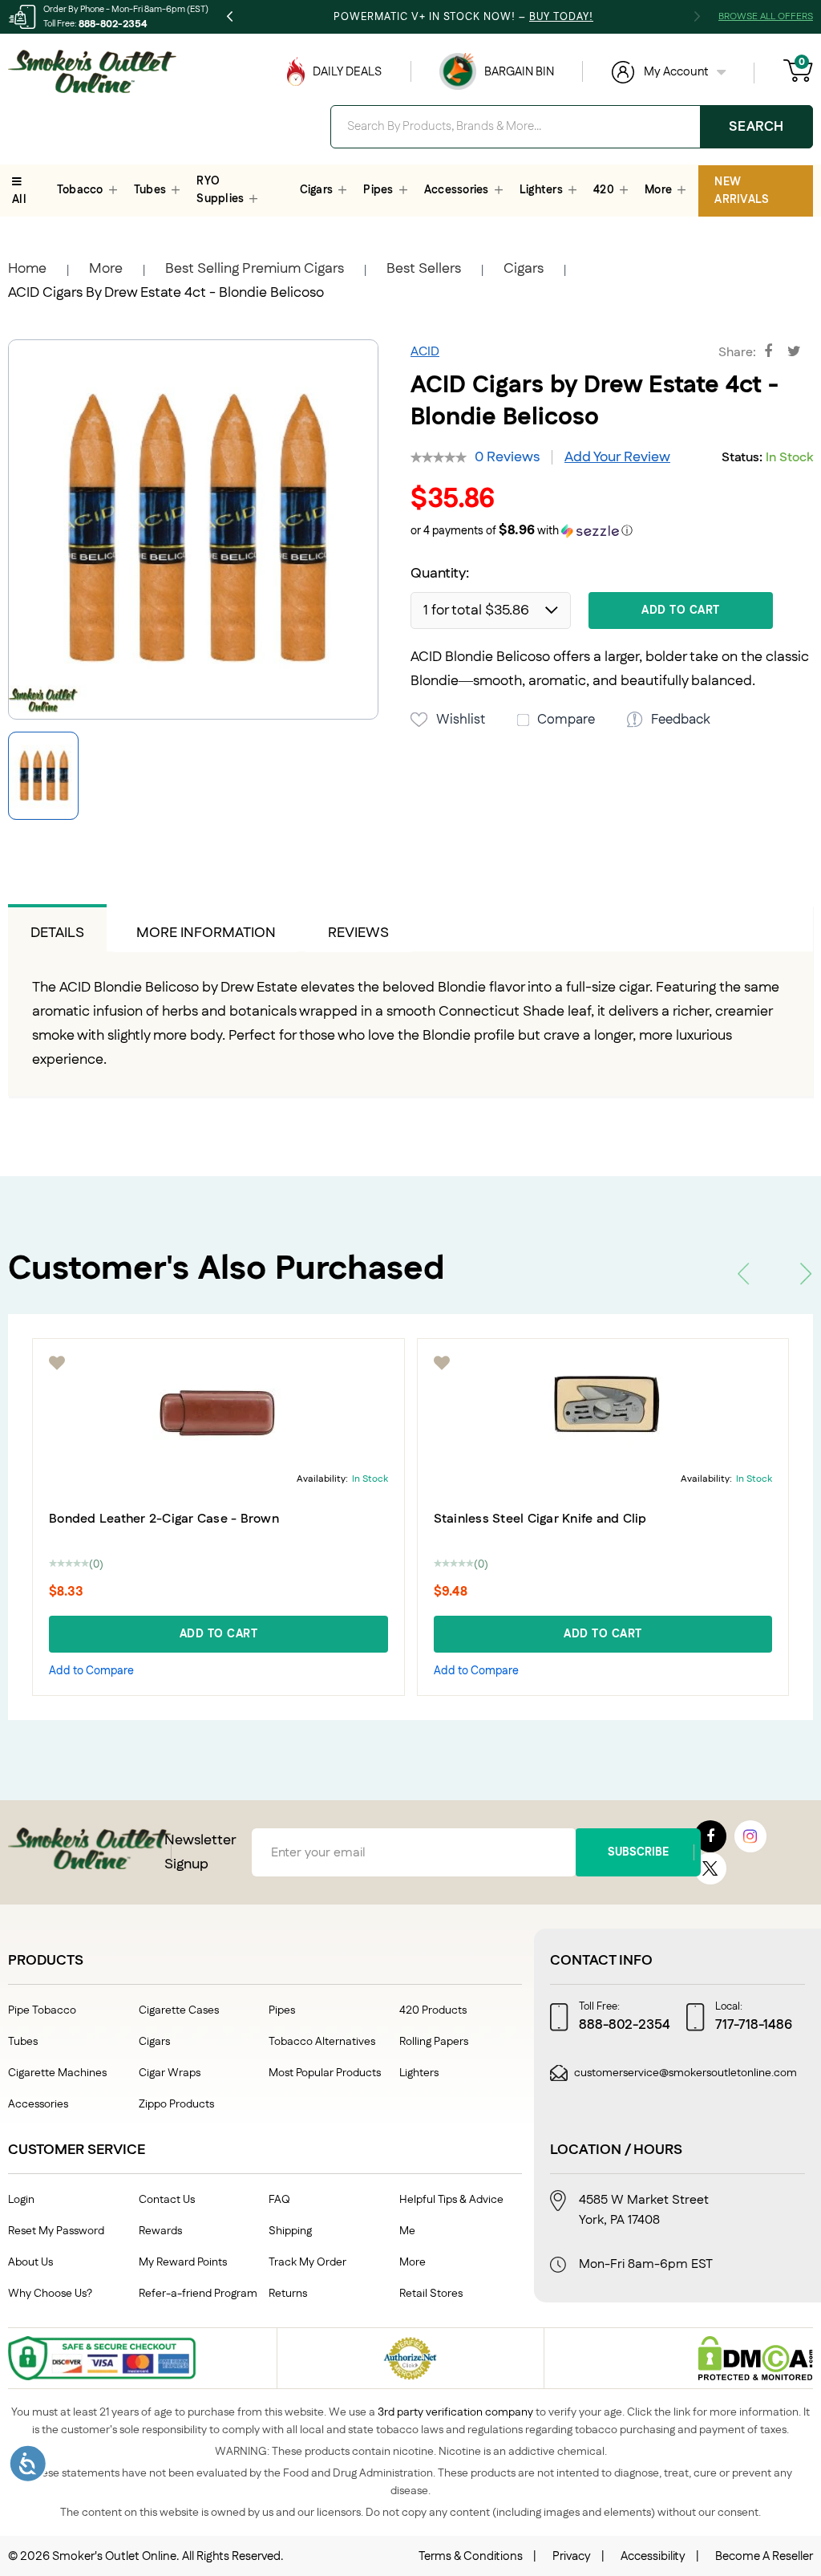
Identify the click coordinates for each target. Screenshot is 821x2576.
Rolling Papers (434, 2042)
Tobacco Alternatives (322, 2042)
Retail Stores (431, 2294)
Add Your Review (617, 457)
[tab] (57, 928)
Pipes (282, 2010)
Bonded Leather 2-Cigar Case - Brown (164, 1519)
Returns (288, 2294)
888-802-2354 (113, 24)
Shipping (290, 2231)
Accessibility (653, 2556)
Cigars (524, 269)
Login (21, 2200)
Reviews (358, 933)
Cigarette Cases (179, 2010)
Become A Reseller (764, 2556)
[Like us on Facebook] (710, 1836)
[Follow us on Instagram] (750, 1836)
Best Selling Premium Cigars (255, 269)
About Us (30, 2262)
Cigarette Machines (57, 2073)
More (106, 269)
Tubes (23, 2042)
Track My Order (307, 2262)
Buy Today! (561, 17)
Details (57, 933)
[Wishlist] (58, 1363)
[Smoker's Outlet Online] (92, 71)
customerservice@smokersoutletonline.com (686, 2073)
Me (407, 2231)
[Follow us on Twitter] (710, 1868)
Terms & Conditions (471, 2556)
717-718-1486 (754, 2025)
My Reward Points (183, 2262)
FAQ (279, 2200)
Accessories (38, 2104)
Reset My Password (56, 2231)
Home (27, 269)
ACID (425, 352)
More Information (206, 933)
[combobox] (572, 127)
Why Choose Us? (50, 2294)
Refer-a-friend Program (198, 2294)
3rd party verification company (455, 2412)
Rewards (160, 2231)
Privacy (572, 2556)
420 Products (433, 2010)
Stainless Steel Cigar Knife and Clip (540, 1519)
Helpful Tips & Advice (451, 2200)
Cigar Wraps (170, 2073)
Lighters (419, 2073)
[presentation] (743, 1274)
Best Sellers (424, 269)
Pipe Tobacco (42, 2010)
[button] (612, 531)
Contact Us (167, 2200)
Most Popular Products (325, 2073)
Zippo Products (176, 2104)
